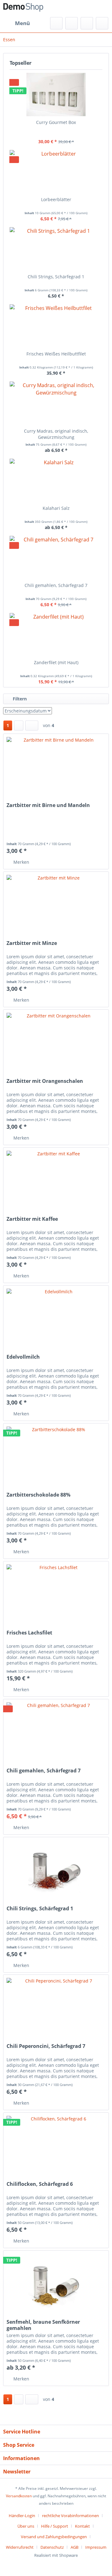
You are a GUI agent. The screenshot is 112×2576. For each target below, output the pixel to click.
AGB (75, 2547)
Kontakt (82, 2526)
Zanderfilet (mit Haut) (56, 662)
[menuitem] (16, 23)
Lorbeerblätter (56, 199)
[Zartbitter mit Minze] (56, 903)
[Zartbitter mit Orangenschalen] (56, 1041)
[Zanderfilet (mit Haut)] (56, 635)
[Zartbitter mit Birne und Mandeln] (56, 765)
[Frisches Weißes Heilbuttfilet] (56, 326)
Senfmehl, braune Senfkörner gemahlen (43, 2325)
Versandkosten (19, 2496)
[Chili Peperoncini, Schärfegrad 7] (56, 2006)
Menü (22, 23)
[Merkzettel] (72, 23)
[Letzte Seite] (32, 726)
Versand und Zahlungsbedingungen (54, 2537)
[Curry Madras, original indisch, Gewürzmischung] (56, 403)
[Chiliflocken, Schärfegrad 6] (56, 2144)
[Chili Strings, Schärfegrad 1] (56, 249)
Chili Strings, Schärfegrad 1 (56, 277)
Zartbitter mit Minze (32, 943)
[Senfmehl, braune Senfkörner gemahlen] (56, 2282)
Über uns (26, 2526)
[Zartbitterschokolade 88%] (56, 1454)
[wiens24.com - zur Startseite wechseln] (23, 9)
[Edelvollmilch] (56, 1317)
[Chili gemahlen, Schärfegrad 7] (56, 558)
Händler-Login (22, 2516)
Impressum (96, 2547)
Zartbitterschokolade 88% (38, 1495)
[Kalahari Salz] (56, 480)
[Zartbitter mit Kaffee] (56, 1179)
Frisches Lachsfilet (29, 1633)
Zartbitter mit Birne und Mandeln (48, 805)
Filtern (19, 699)
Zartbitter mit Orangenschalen (45, 1081)
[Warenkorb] (102, 23)
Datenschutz (52, 2547)
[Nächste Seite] (19, 726)
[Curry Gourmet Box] (56, 95)
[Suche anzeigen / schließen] (56, 23)
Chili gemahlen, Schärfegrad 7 (56, 585)
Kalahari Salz (56, 508)
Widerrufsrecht (20, 2547)
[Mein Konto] (87, 23)
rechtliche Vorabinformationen (70, 2516)
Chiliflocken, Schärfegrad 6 (40, 2184)
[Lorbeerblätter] (56, 172)
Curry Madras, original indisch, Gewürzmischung (56, 434)
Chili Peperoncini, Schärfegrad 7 (46, 2046)
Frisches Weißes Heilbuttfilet (56, 354)
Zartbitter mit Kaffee (32, 1219)
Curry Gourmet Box (56, 122)
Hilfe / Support (55, 2526)
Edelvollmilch (23, 1357)
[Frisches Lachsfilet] (56, 1592)
